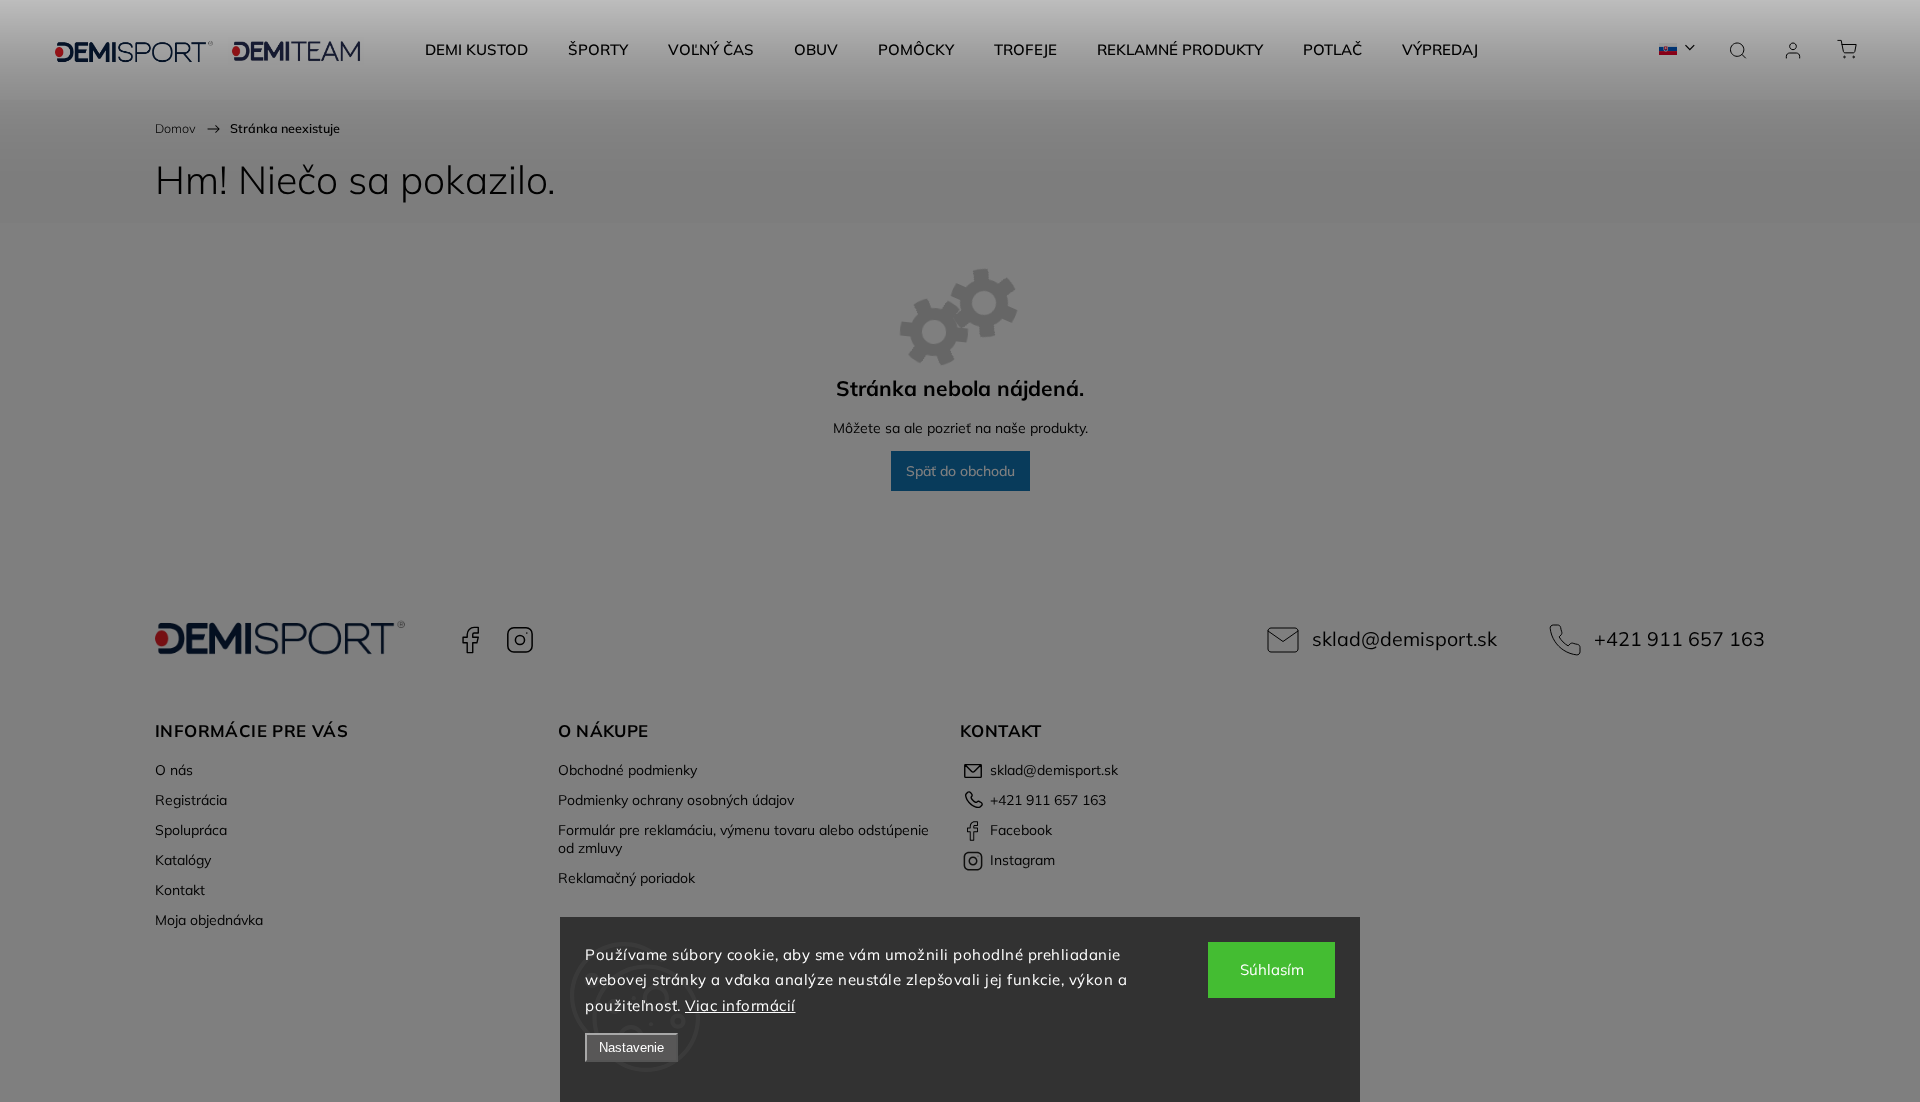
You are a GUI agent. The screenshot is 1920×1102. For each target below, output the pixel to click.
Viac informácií (740, 1005)
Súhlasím (1272, 969)
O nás (174, 770)
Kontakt (180, 890)
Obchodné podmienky (627, 770)
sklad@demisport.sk (1404, 638)
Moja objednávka (209, 920)
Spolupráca (191, 830)
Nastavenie (631, 1047)
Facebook (470, 640)
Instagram (520, 640)
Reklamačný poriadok (626, 878)
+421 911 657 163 (1679, 638)
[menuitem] (476, 50)
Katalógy (183, 860)
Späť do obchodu (960, 471)
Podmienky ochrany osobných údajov (676, 800)
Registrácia (191, 800)
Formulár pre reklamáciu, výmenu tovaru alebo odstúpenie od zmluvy (743, 839)
